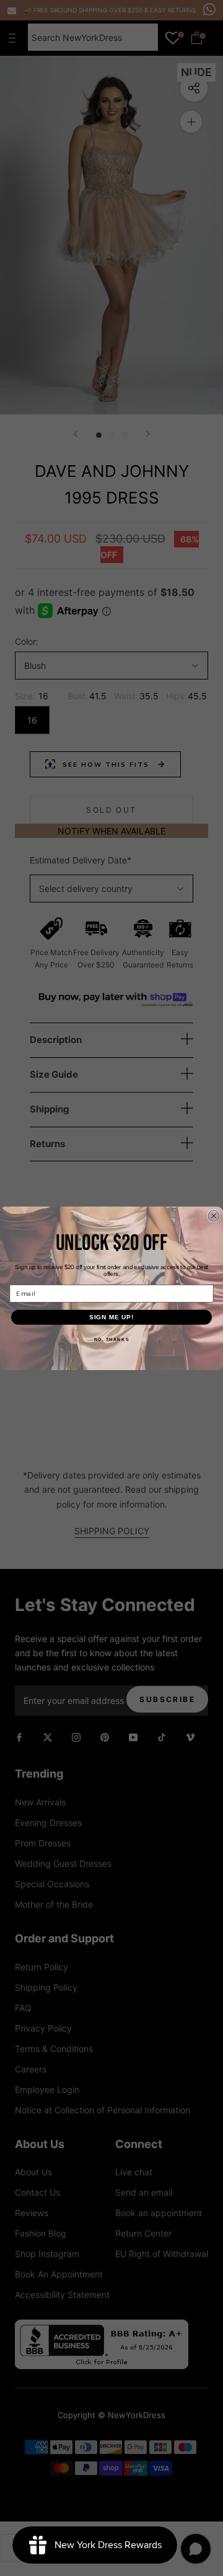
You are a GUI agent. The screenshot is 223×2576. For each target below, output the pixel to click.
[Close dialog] (214, 1216)
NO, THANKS (112, 1339)
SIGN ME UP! (112, 1317)
